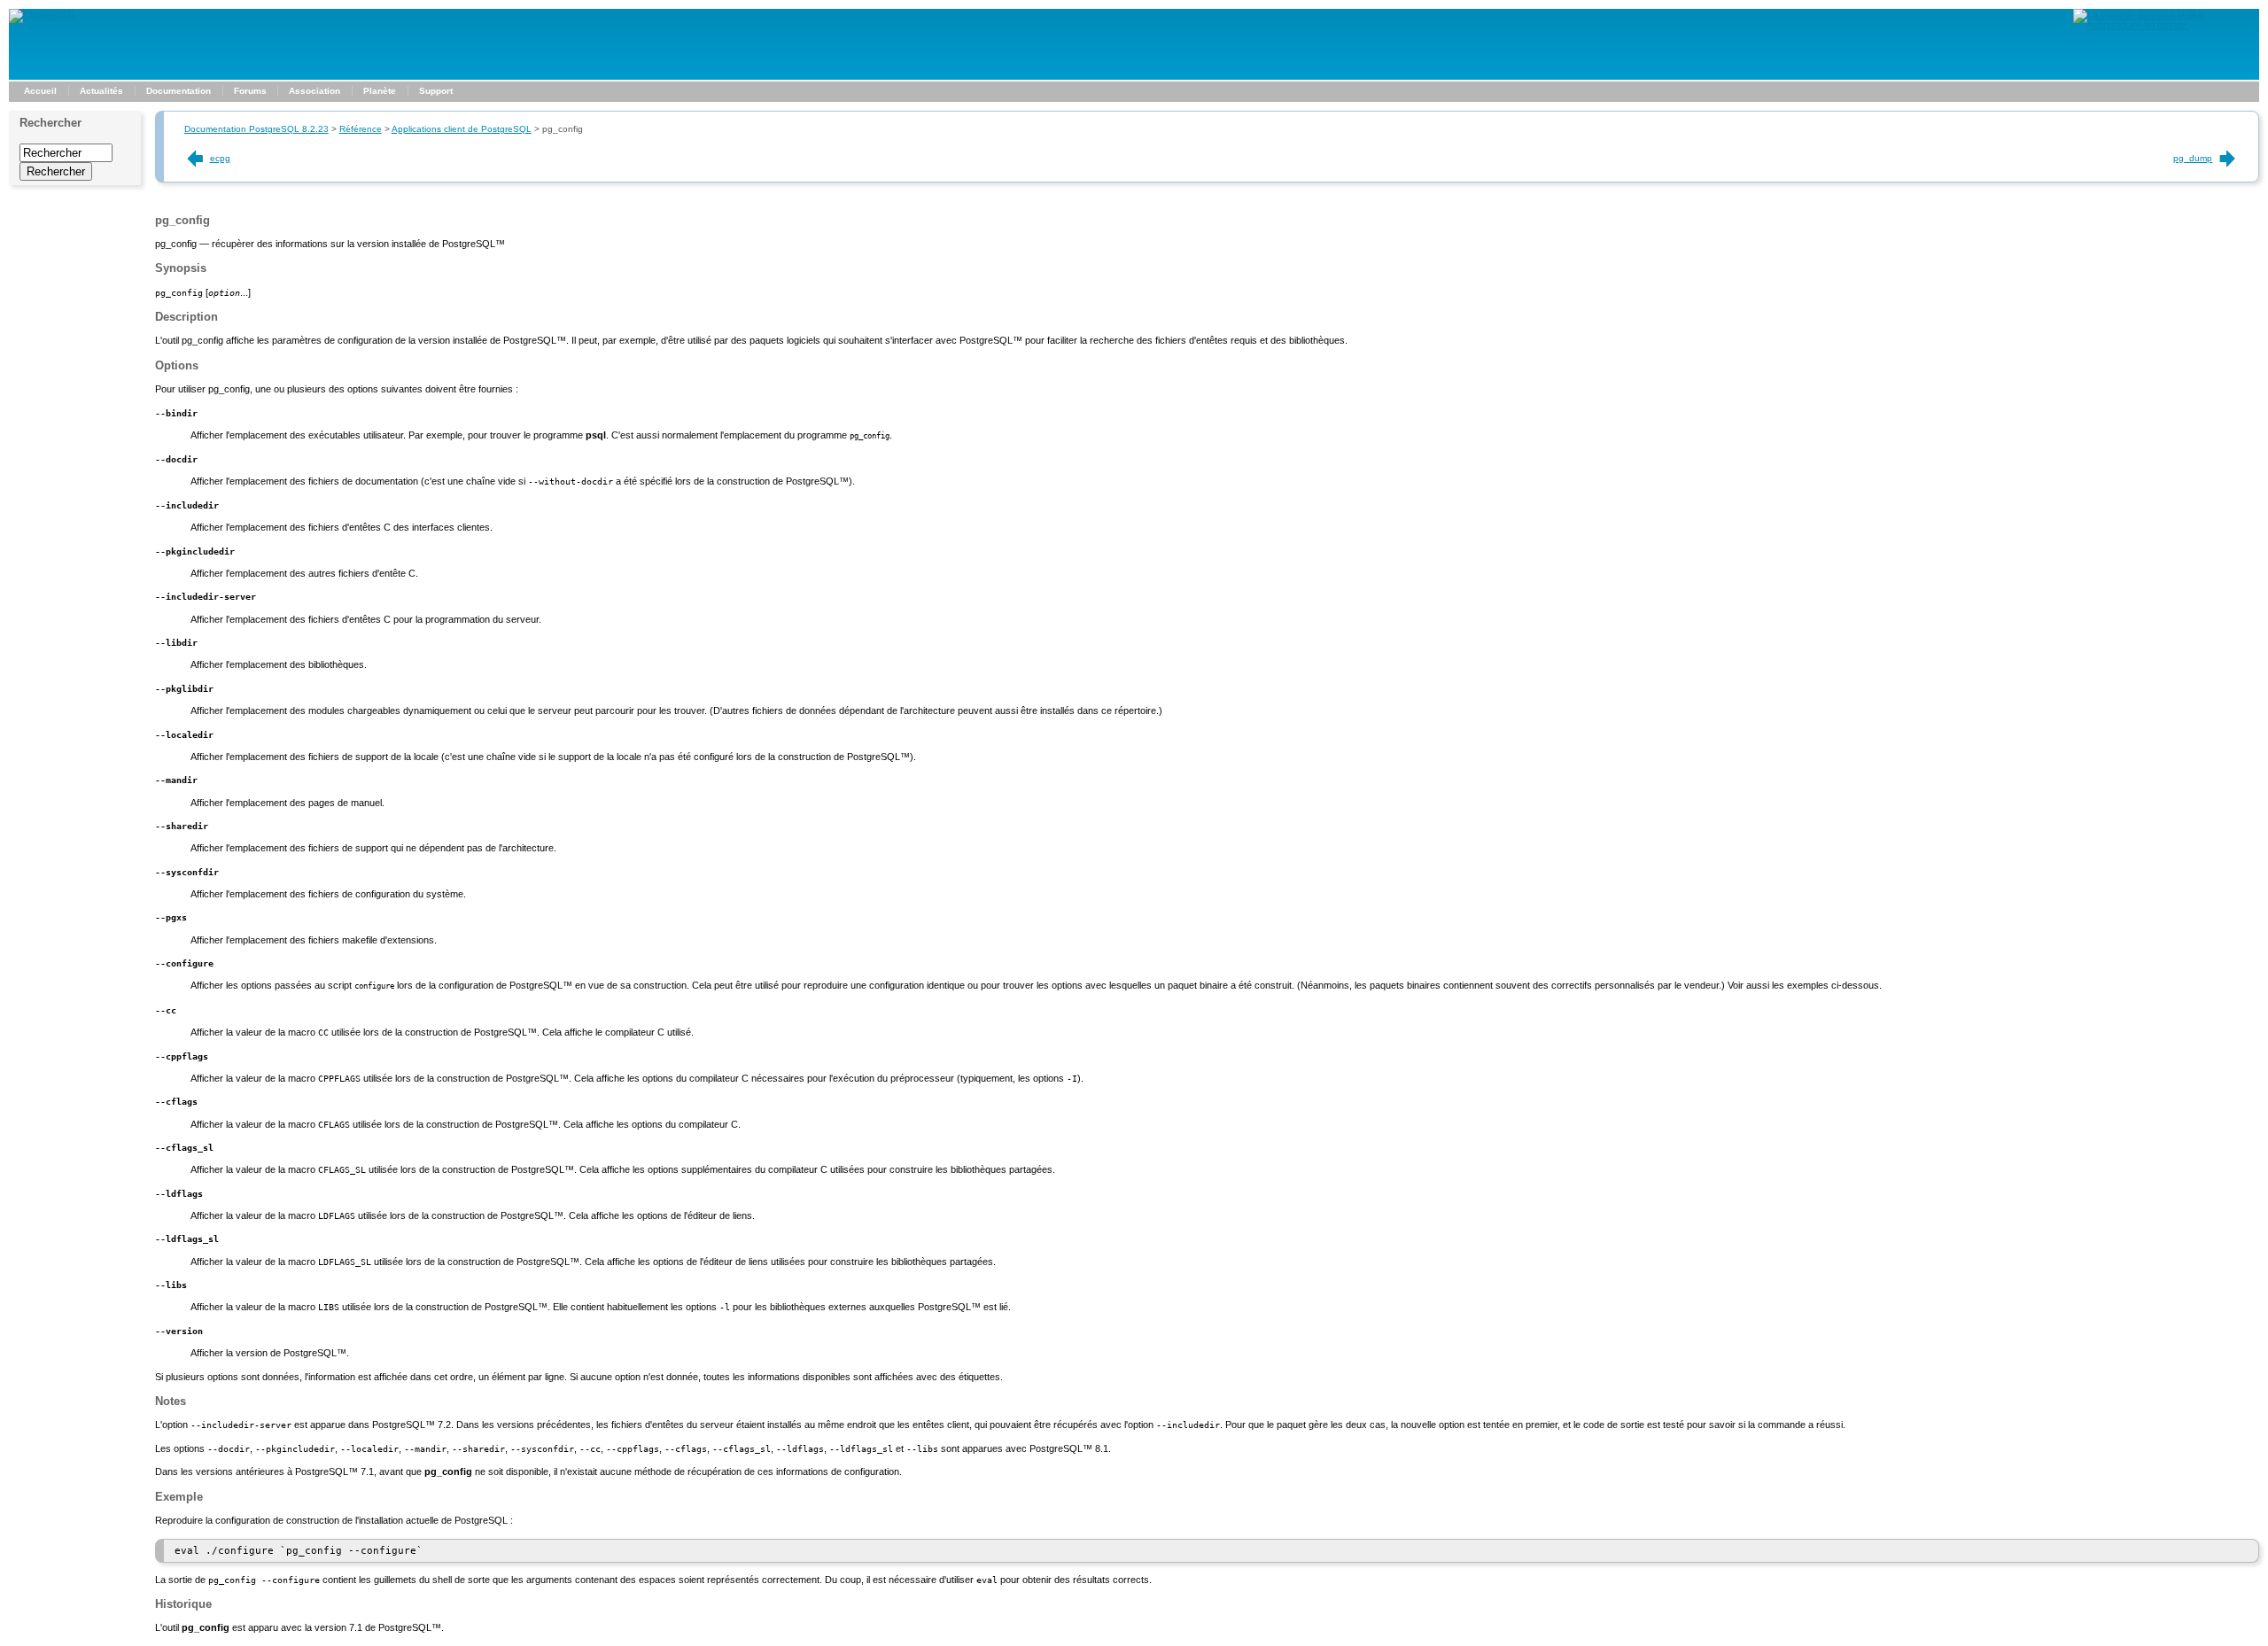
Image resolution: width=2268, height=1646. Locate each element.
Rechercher (50, 123)
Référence (361, 129)
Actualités (101, 91)
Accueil (40, 91)
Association (315, 91)
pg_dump (2193, 158)
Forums (250, 91)
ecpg (220, 158)
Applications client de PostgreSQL (462, 129)
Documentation (179, 91)
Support (436, 91)
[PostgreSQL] (43, 14)
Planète (380, 91)
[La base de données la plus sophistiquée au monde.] (2166, 25)
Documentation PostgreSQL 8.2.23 (256, 129)
